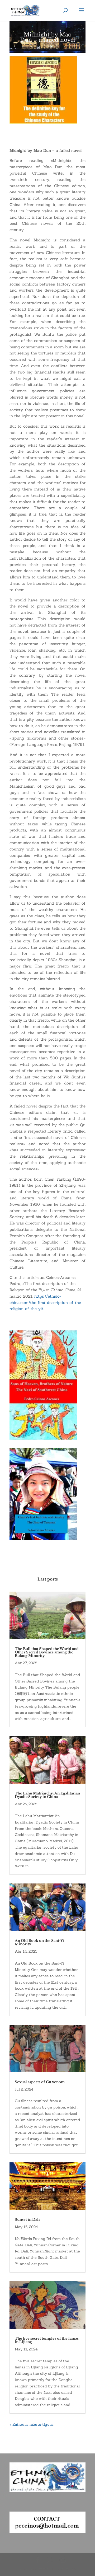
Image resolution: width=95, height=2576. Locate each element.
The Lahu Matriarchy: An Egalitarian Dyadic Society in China (47, 1795)
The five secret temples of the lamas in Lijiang (47, 2340)
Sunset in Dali (27, 2220)
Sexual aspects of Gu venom (40, 2082)
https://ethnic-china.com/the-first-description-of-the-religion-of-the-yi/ (46, 1303)
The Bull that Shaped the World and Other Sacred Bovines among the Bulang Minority (47, 1652)
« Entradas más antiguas (32, 2424)
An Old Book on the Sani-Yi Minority (40, 1942)
